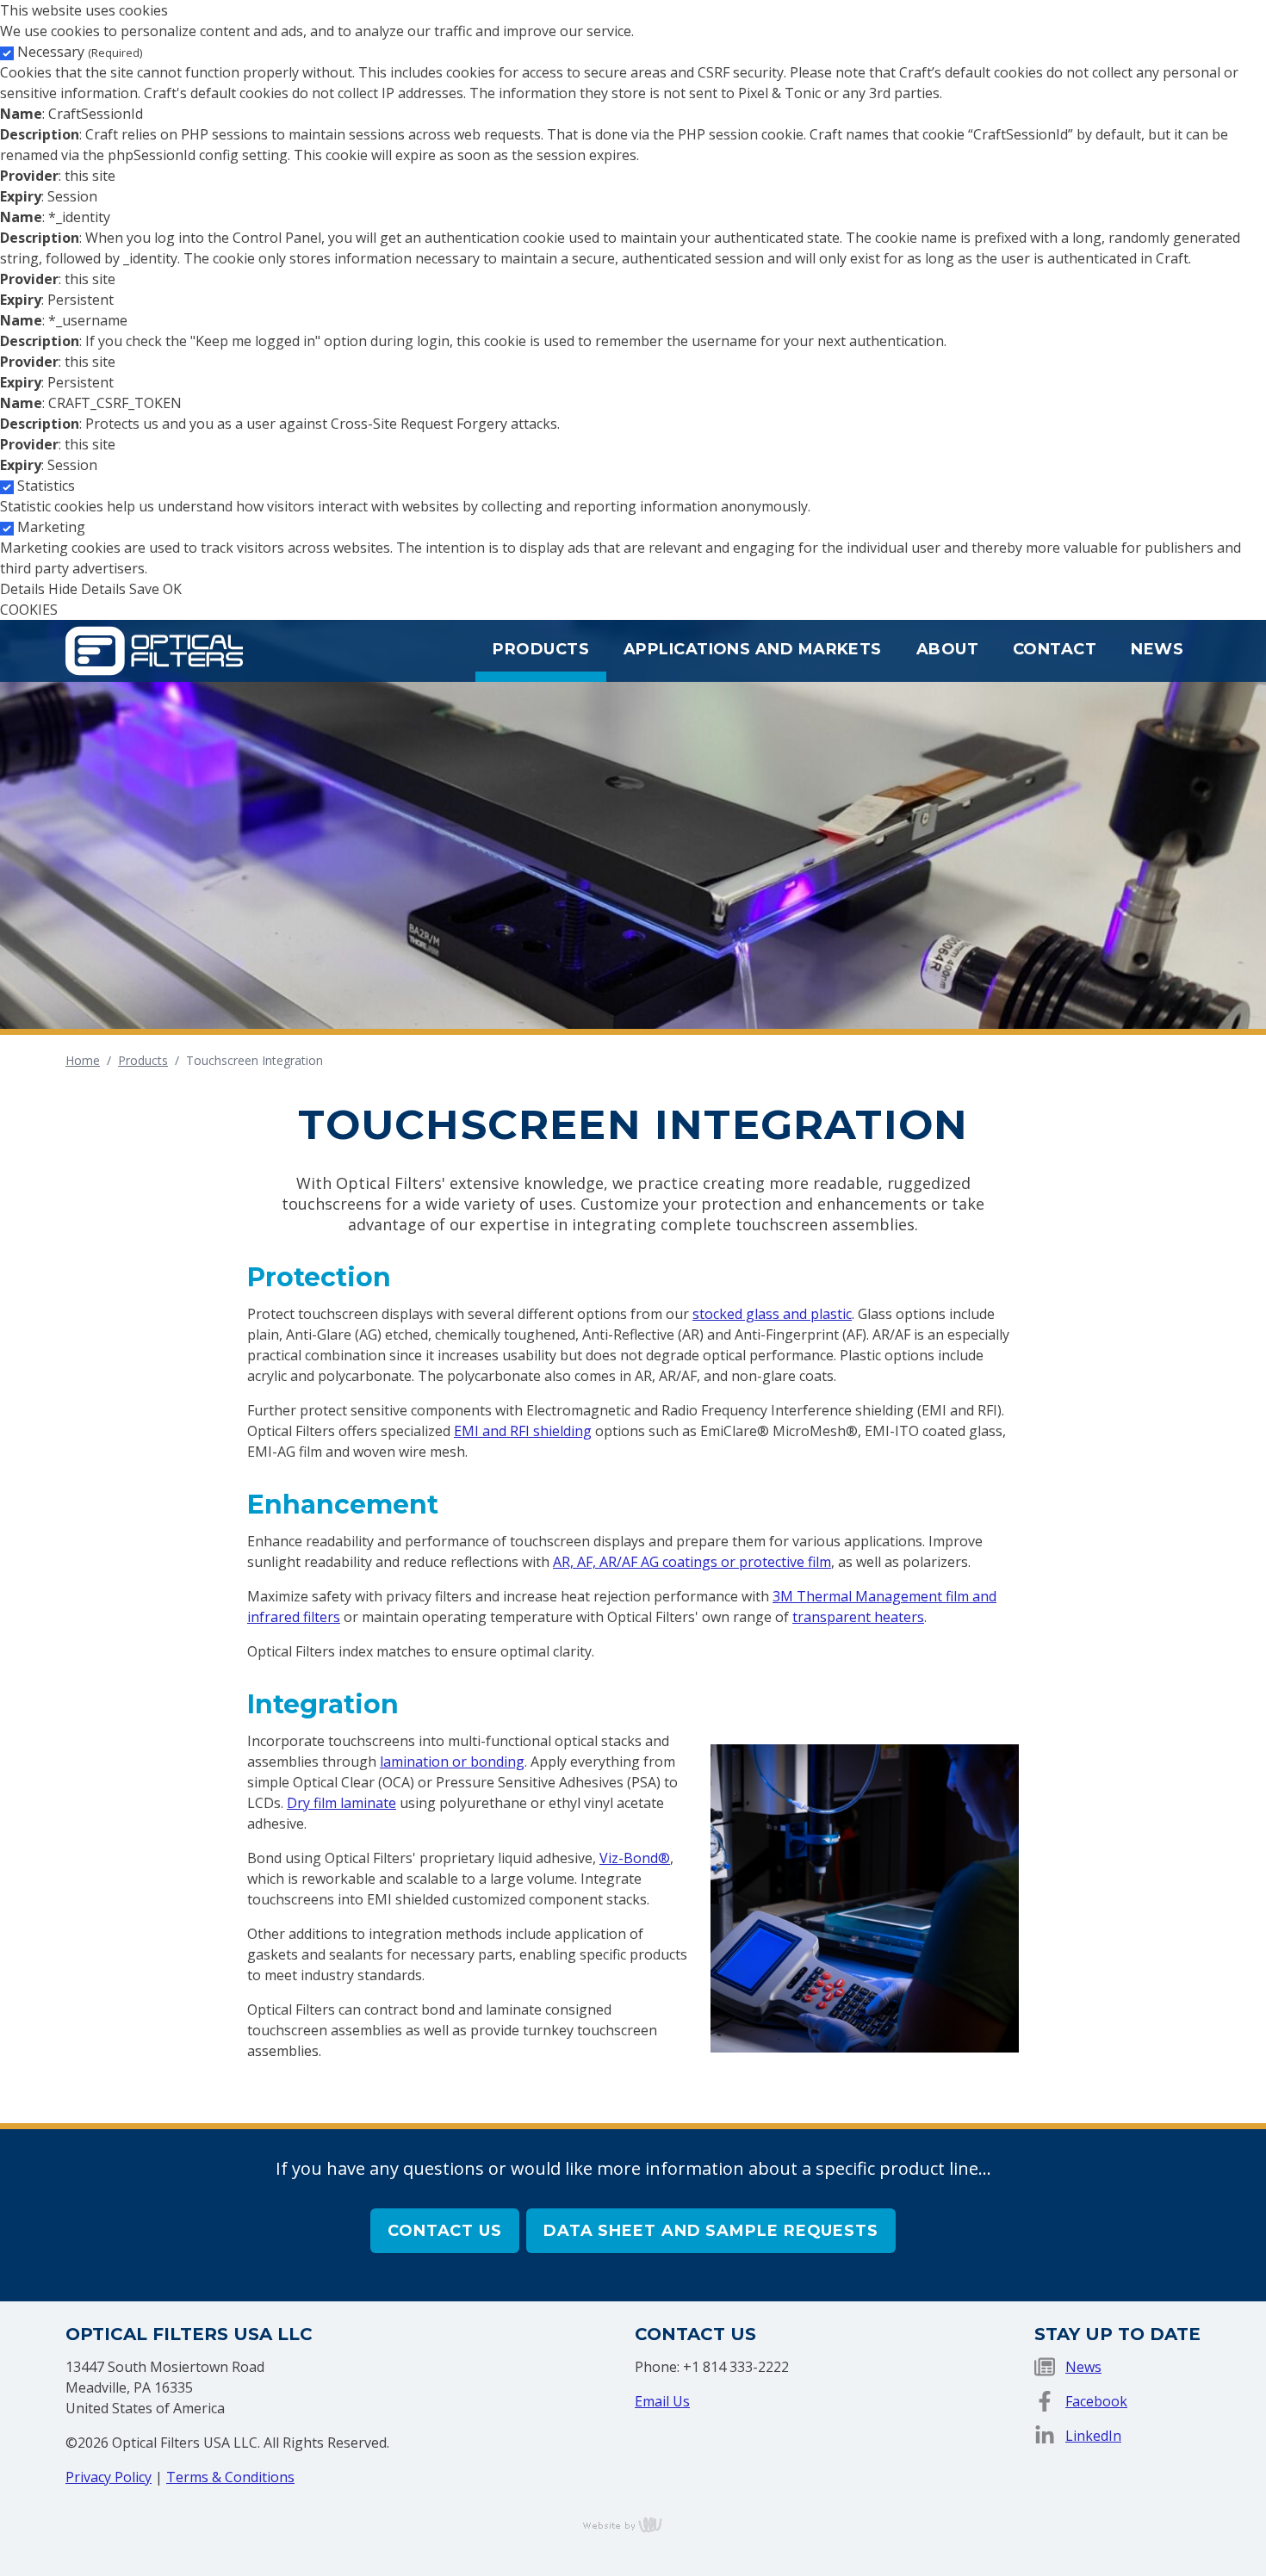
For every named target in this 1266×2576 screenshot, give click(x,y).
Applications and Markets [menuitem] (753, 649)
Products (143, 1060)
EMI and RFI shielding (523, 1431)
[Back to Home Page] (154, 649)
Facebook (1096, 2401)
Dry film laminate (341, 1803)
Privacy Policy (109, 2477)
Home (83, 1060)
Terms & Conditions (230, 2477)
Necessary (80, 52)
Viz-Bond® (635, 1858)
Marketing (51, 527)
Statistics (46, 486)
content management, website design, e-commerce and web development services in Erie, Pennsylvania (633, 2524)
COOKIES (29, 610)
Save (144, 589)
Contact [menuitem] (1055, 649)
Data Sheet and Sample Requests (711, 2231)
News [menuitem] (1157, 649)
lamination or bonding (452, 1762)
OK (172, 589)
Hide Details (87, 589)
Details (22, 589)
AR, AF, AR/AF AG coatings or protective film (692, 1562)
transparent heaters (858, 1617)
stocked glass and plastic (772, 1314)
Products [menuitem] (541, 649)
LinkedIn (1093, 2436)
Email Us (662, 2401)
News (1083, 2367)
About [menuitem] (947, 649)
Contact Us (445, 2231)
